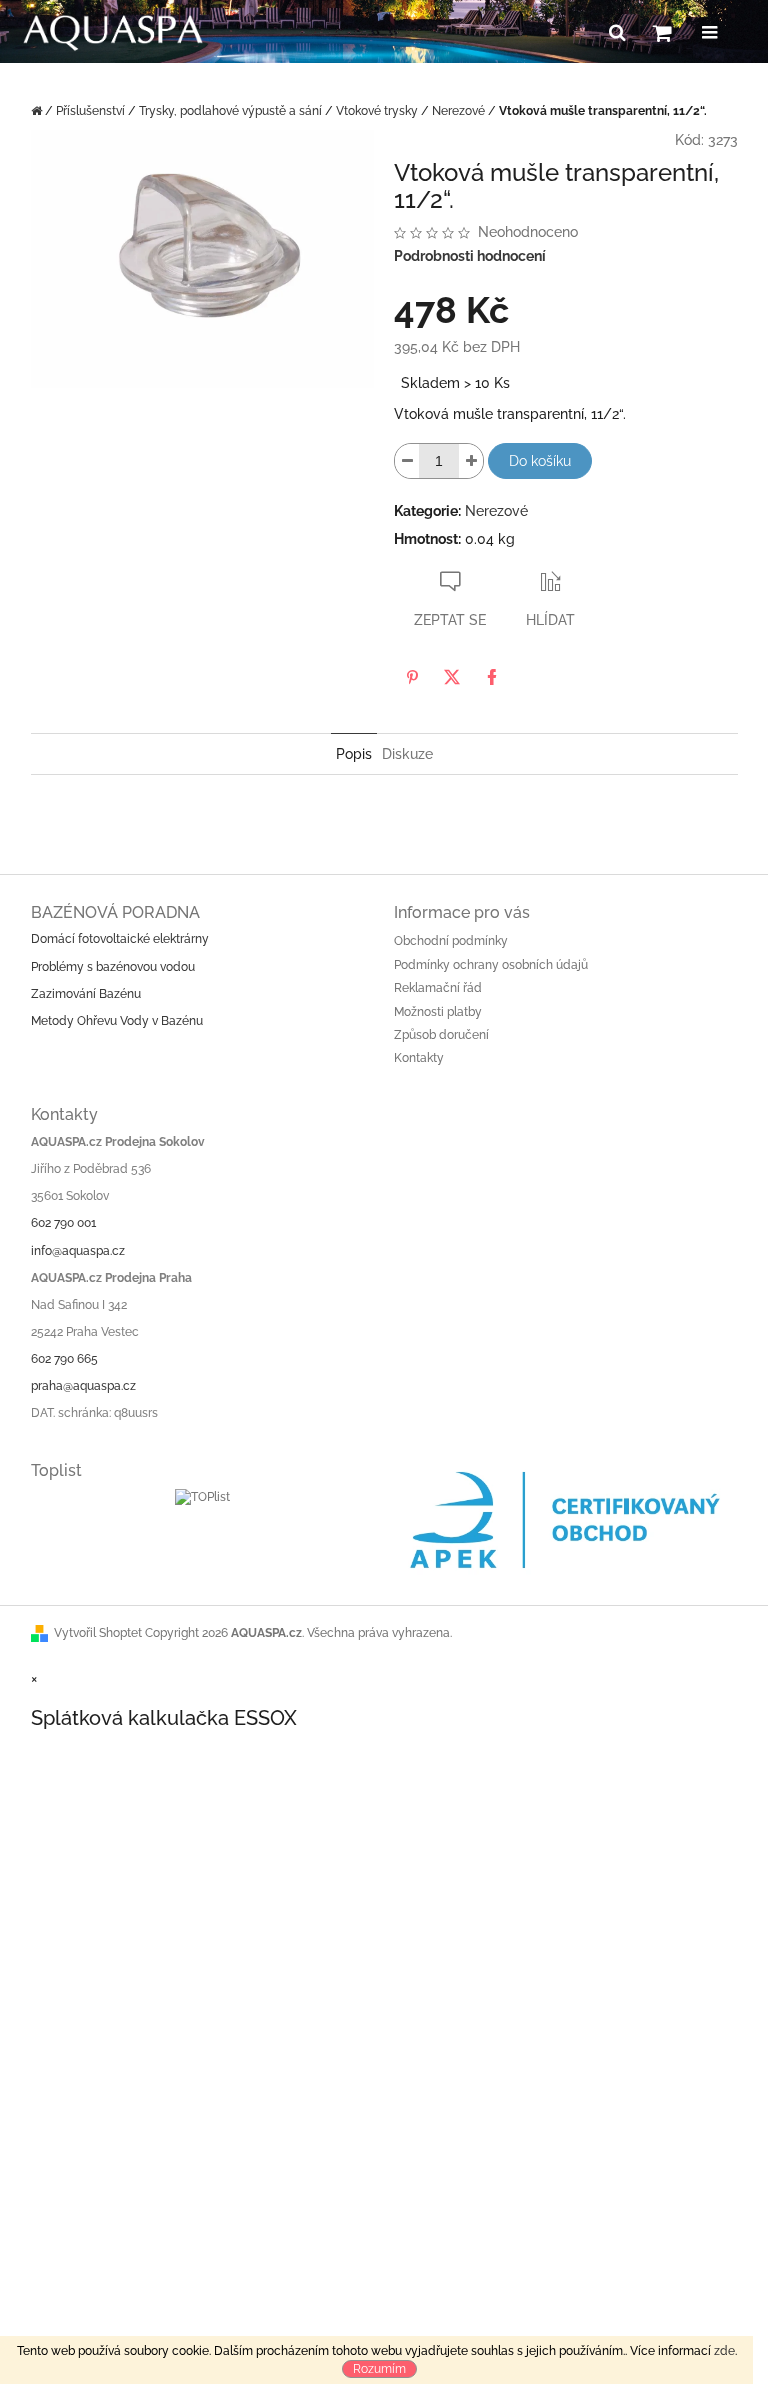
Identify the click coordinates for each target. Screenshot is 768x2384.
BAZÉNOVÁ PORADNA (115, 912)
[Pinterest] (412, 677)
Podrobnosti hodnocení (470, 256)
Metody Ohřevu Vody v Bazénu (117, 1021)
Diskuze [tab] (407, 754)
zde (724, 2351)
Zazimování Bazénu (86, 994)
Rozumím (379, 2369)
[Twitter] (452, 677)
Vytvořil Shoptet (98, 1633)
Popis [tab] (354, 754)
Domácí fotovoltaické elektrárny (120, 939)
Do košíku (540, 461)
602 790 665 (64, 1359)
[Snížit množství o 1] (407, 461)
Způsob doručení (441, 1035)
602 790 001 (63, 1223)
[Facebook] (492, 677)
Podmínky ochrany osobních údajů (491, 965)
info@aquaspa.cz (78, 1251)
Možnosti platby (438, 1012)
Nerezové (496, 511)
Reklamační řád (438, 988)
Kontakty (419, 1058)
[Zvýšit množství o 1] (471, 461)
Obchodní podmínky (451, 941)
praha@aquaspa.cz (83, 1386)
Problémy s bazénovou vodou (113, 967)
